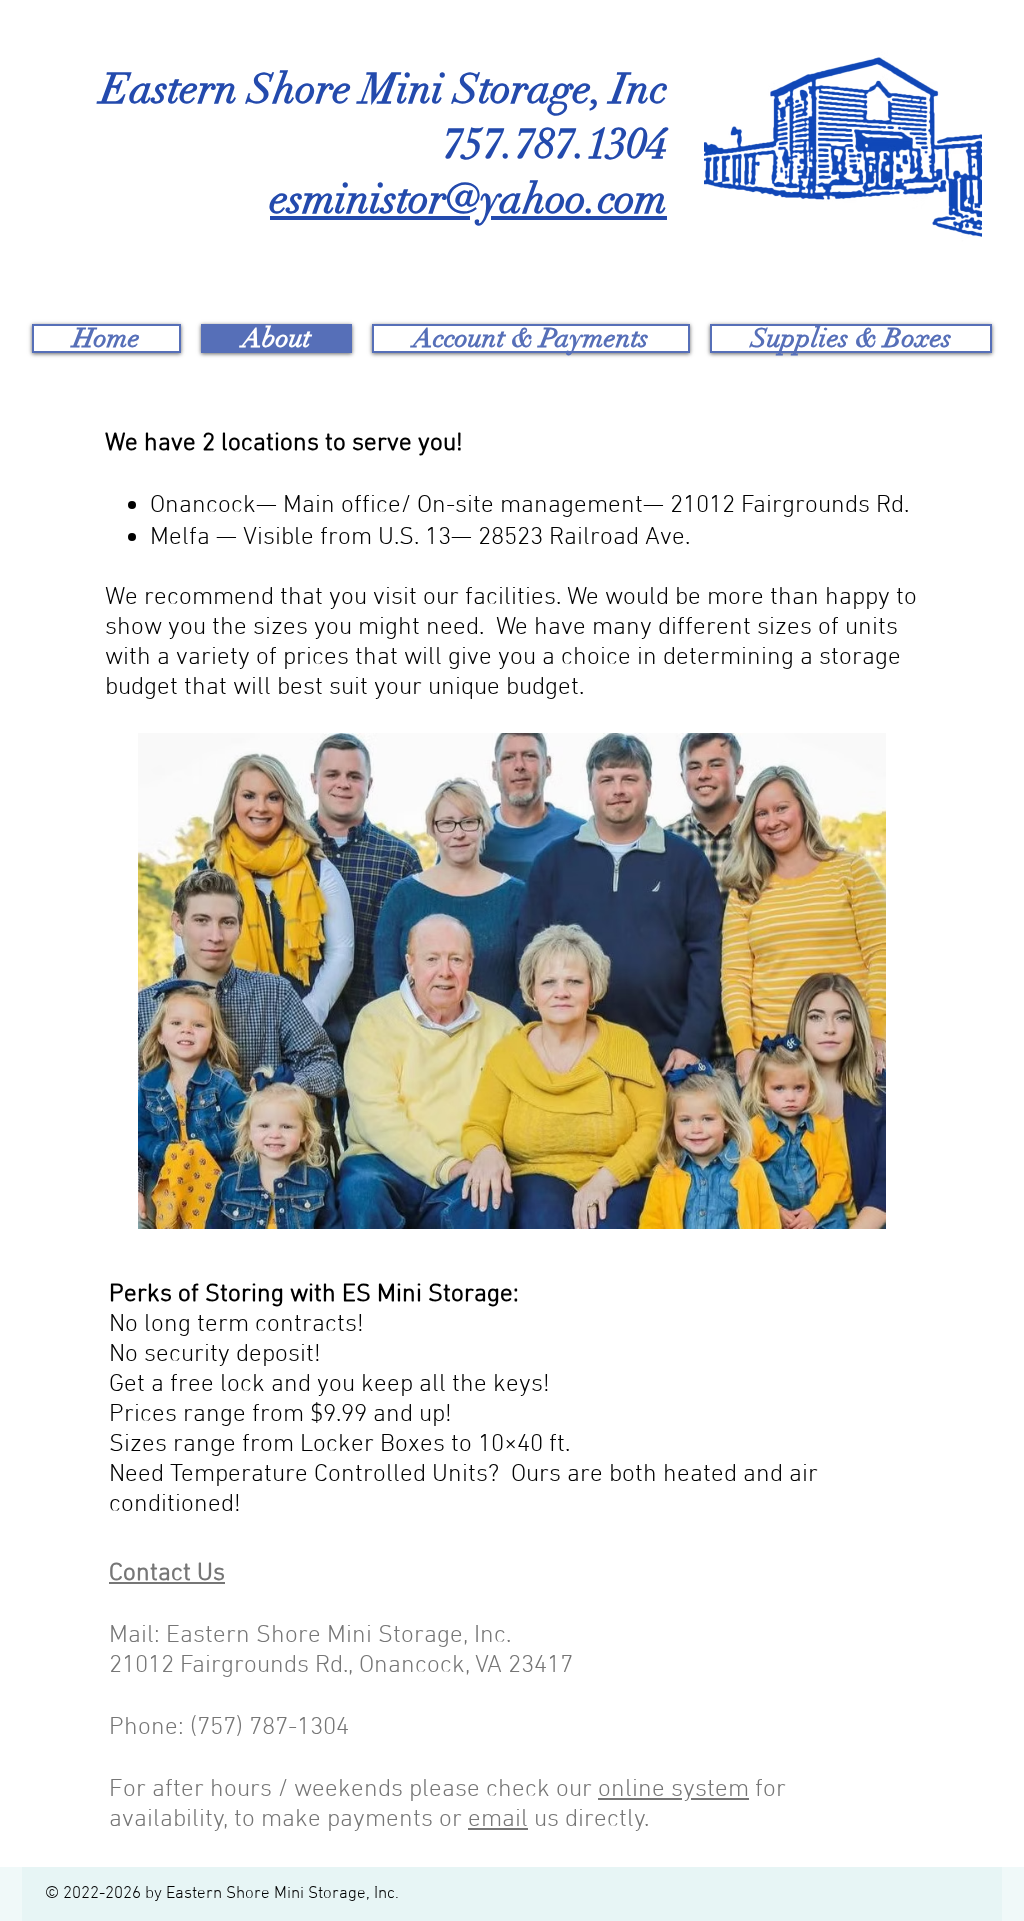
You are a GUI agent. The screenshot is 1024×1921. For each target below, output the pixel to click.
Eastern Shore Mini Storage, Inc (384, 89)
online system (673, 1790)
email (498, 1820)
